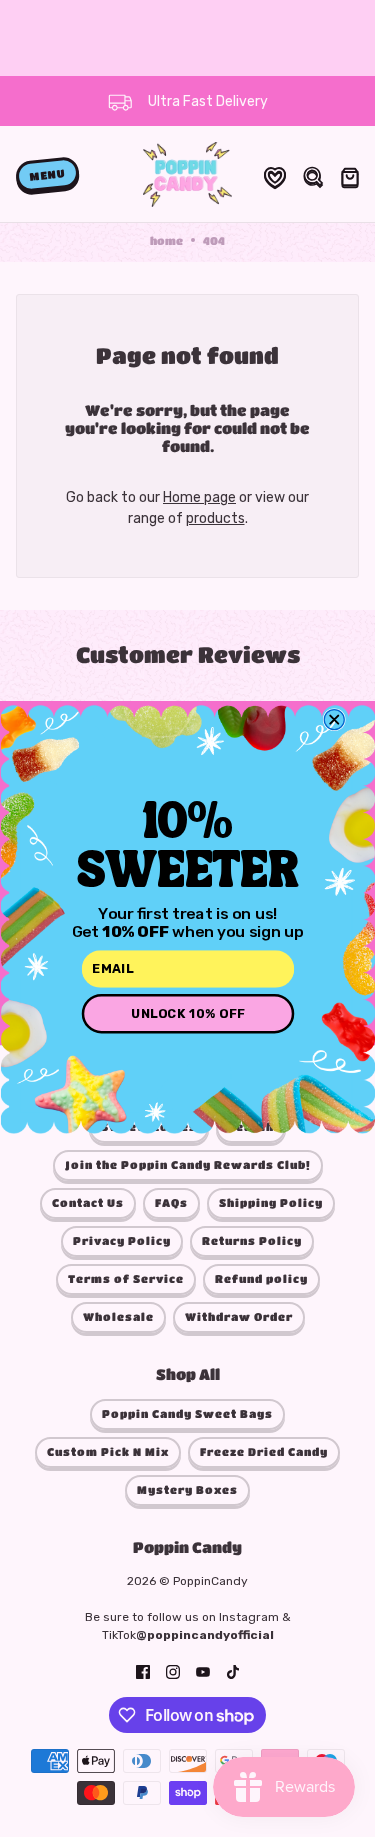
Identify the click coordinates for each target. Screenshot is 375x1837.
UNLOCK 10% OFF (188, 1012)
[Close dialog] (334, 719)
